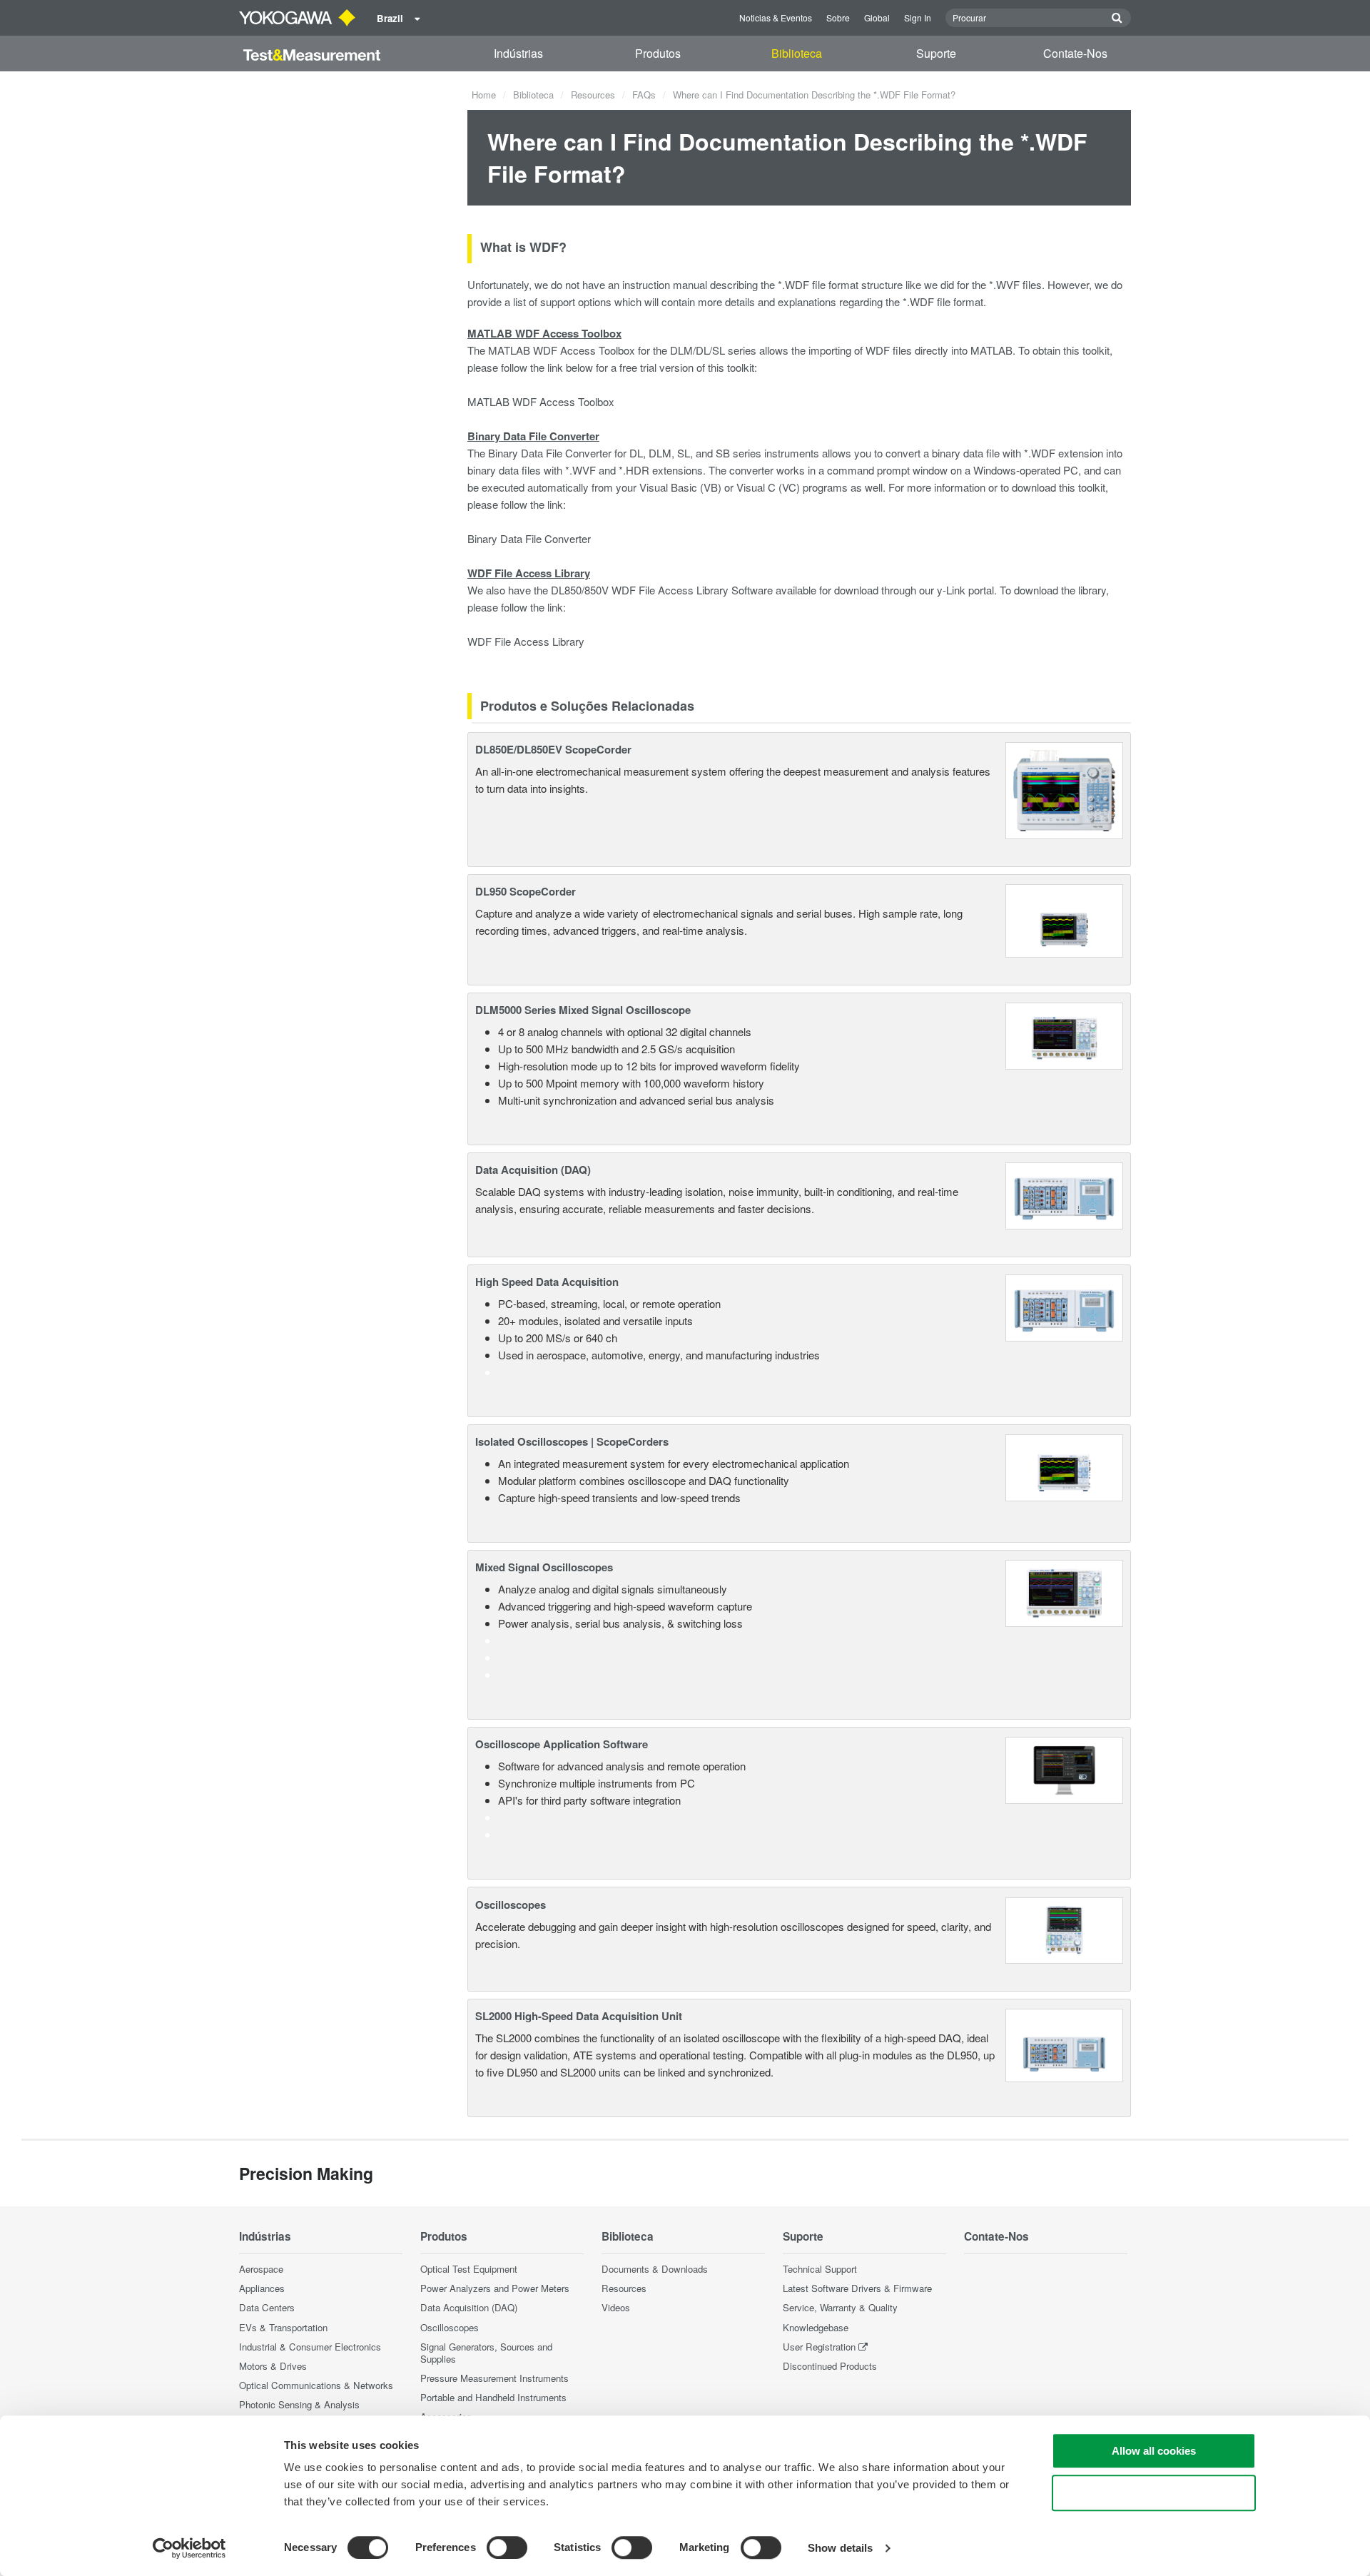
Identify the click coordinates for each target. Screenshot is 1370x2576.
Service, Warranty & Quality (840, 2307)
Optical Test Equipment (469, 2269)
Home (484, 95)
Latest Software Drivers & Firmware (857, 2288)
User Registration (819, 2347)
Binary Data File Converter (529, 538)
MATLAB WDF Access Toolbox (541, 401)
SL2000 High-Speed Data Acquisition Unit (579, 2016)
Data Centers (267, 2307)
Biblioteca (797, 53)
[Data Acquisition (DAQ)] (1064, 1194)
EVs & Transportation (283, 2327)
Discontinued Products (830, 2366)
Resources (593, 95)
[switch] (507, 2547)
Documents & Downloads (655, 2269)
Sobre (838, 17)
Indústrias (518, 53)
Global (877, 17)
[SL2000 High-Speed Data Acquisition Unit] (1064, 2043)
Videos (616, 2307)
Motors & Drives (273, 2366)
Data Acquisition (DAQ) (533, 1170)
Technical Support (820, 2269)
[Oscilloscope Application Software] (1064, 1769)
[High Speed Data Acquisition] (1064, 1306)
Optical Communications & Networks (316, 2385)
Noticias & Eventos (776, 17)
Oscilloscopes (511, 1905)
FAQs (644, 95)
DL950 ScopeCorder (526, 891)
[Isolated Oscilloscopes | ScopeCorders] (1064, 1466)
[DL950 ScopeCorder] (1064, 919)
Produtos (658, 53)
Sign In (918, 17)
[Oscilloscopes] (1064, 1928)
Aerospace (261, 2269)
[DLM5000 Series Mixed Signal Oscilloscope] (1064, 1034)
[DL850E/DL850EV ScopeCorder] (1064, 789)
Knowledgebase (816, 2327)
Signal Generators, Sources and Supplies (486, 2353)
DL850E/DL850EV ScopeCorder (553, 749)
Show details (840, 2548)
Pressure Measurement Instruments (494, 2378)
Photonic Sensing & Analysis (299, 2404)
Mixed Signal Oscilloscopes (544, 1567)
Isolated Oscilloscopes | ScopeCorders (572, 1441)
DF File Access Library (531, 641)
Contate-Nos (1075, 53)
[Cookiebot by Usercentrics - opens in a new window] (189, 2548)
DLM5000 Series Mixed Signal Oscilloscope (583, 1010)
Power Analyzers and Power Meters (495, 2288)
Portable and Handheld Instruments (493, 2397)
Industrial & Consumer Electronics (310, 2347)
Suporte (936, 53)
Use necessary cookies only (1154, 2493)
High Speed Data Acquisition (547, 1282)
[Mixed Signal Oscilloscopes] (1064, 1592)
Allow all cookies (1154, 2451)
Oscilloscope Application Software (562, 1744)
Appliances (262, 2288)
